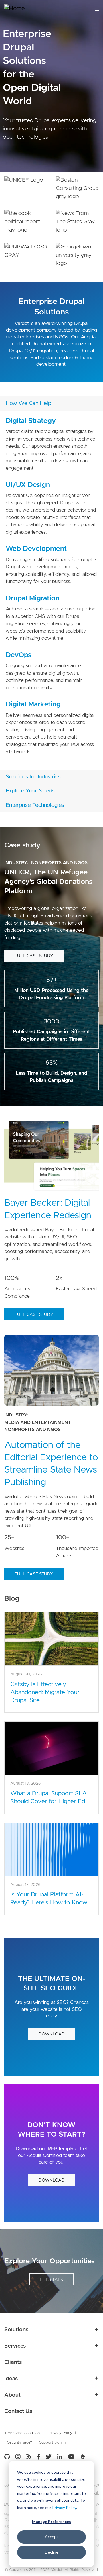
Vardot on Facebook (39, 2457)
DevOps (19, 655)
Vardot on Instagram (18, 2457)
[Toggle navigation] (95, 8)
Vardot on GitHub (8, 2457)
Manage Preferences (51, 2521)
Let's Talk (51, 2280)
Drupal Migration (33, 598)
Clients (13, 2362)
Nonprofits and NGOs (59, 863)
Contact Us (18, 2411)
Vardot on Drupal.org (83, 2457)
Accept (51, 2537)
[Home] (19, 9)
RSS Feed (29, 2457)
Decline (52, 2552)
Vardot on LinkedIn (60, 2457)
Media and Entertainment (37, 1422)
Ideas (11, 2379)
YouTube (71, 2457)
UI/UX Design (28, 485)
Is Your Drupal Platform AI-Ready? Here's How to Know (49, 1899)
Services (15, 2346)
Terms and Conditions (23, 2433)
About (12, 2395)
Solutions (16, 2330)
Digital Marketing (33, 704)
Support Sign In (52, 2443)
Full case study (34, 956)
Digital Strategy (31, 421)
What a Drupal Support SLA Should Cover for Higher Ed (48, 1797)
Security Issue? (20, 2443)
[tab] (51, 404)
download (52, 2034)
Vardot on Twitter (49, 2457)
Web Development (36, 549)
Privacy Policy (64, 2507)
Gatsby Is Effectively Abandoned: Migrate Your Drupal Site (45, 1692)
